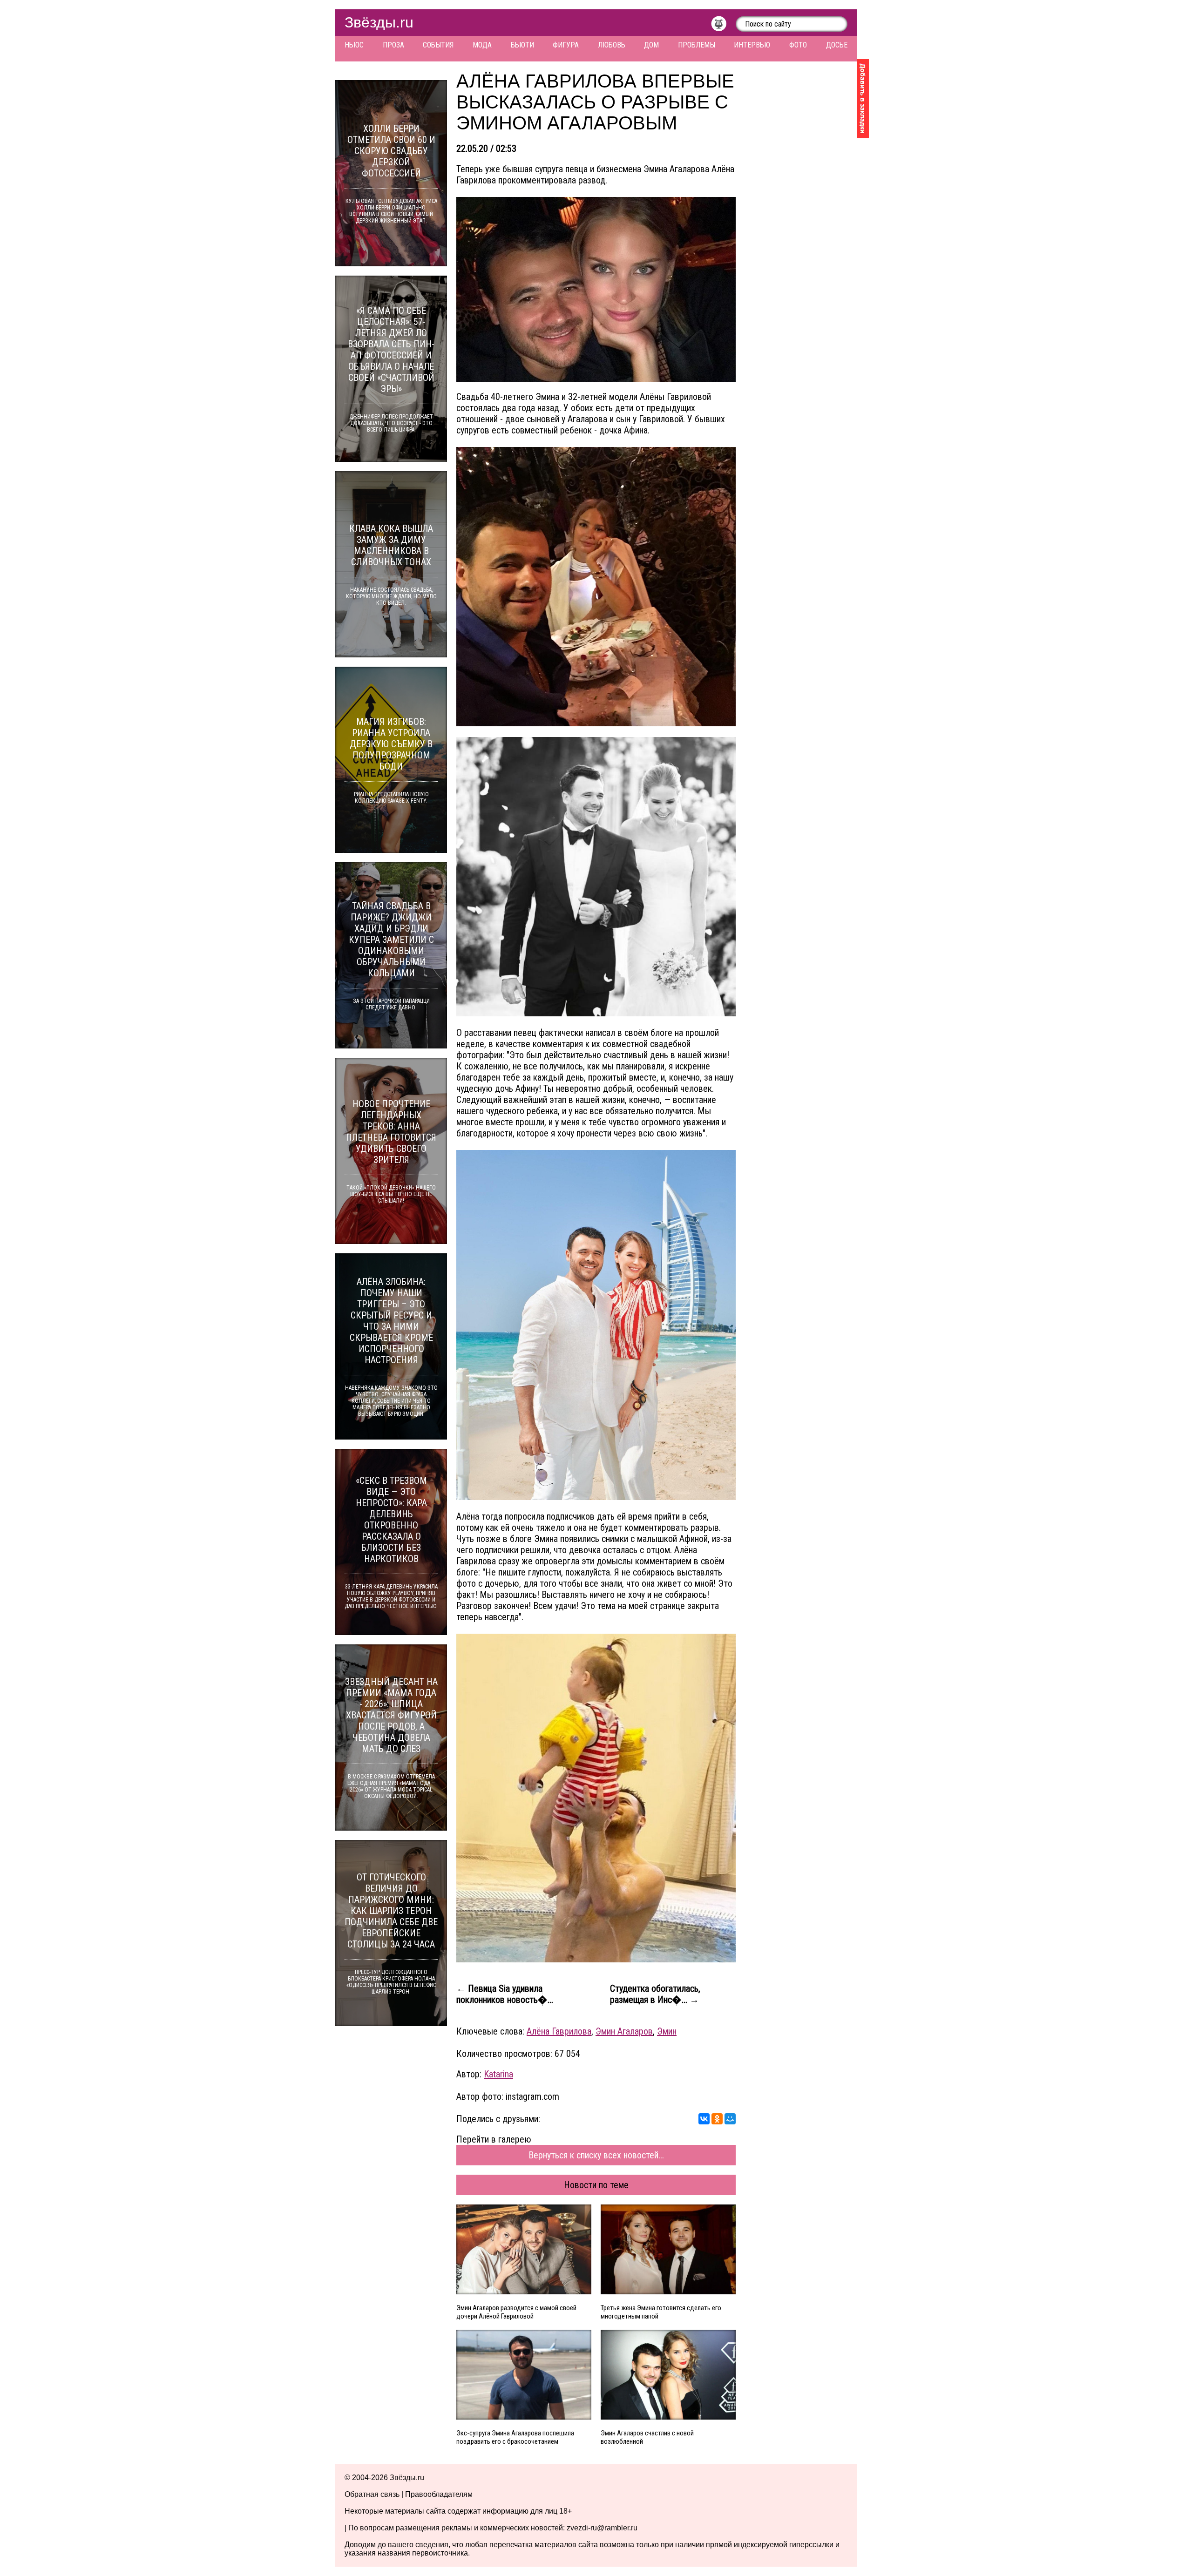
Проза (393, 45)
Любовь (612, 45)
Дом (651, 45)
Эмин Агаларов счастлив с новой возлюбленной (647, 2437)
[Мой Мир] (730, 2119)
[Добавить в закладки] (863, 99)
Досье (837, 45)
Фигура (566, 45)
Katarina (498, 2074)
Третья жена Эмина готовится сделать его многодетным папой (661, 2312)
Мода (482, 45)
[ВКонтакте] (704, 2119)
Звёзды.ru (379, 22)
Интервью (752, 45)
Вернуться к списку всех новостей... (596, 2155)
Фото (798, 45)
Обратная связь (372, 2494)
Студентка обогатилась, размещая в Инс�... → (655, 1994)
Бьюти (522, 45)
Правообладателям (439, 2494)
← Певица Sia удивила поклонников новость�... (505, 1994)
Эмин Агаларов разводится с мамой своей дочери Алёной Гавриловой (516, 2312)
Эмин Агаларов (624, 2031)
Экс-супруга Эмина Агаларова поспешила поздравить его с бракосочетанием (515, 2437)
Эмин (667, 2031)
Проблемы (697, 45)
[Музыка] (723, 26)
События (438, 45)
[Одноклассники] (717, 2119)
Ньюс (354, 45)
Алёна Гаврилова (559, 2031)
